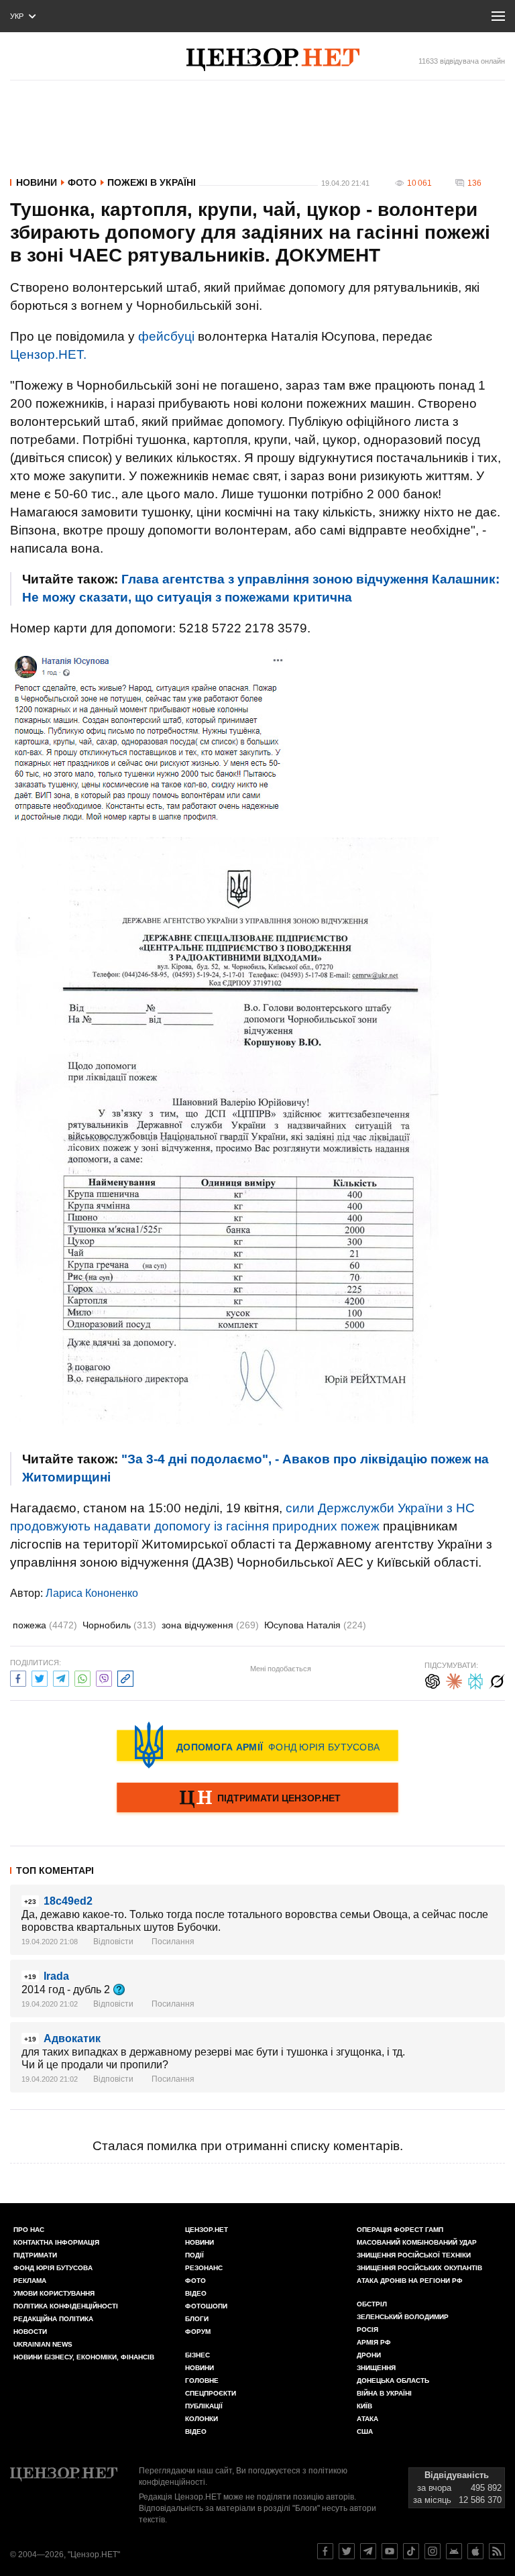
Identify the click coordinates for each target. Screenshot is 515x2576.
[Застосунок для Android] (454, 2551)
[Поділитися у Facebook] (18, 1677)
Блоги (197, 2319)
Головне (202, 2381)
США (365, 2431)
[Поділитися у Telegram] (61, 1677)
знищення (376, 2368)
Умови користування (54, 2293)
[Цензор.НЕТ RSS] (497, 2551)
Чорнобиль (119, 1625)
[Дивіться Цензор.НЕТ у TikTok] (411, 2551)
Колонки (202, 2419)
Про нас (29, 2230)
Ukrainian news (43, 2344)
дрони (369, 2355)
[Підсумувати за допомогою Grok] (497, 1680)
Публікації (204, 2406)
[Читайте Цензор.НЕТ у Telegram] (368, 2551)
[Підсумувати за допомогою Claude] (454, 1680)
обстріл (372, 2304)
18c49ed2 (68, 1901)
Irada (56, 1976)
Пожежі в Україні (152, 182)
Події (194, 2255)
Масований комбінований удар (417, 2242)
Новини (37, 182)
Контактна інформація (56, 2242)
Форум (198, 2332)
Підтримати (35, 2255)
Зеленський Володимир (403, 2317)
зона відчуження (210, 1625)
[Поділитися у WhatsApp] (82, 1677)
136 (474, 183)
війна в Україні (384, 2393)
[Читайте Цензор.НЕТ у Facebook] (325, 2551)
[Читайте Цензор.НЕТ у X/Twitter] (347, 2551)
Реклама (30, 2281)
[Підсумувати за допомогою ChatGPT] (433, 1680)
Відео (196, 2293)
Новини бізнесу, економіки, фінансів (84, 2357)
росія (367, 2330)
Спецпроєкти (211, 2393)
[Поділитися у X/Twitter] (40, 1677)
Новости (30, 2332)
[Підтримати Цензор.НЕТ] (257, 1799)
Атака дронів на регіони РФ (410, 2281)
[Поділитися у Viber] (104, 1677)
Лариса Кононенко (92, 1593)
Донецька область (393, 2381)
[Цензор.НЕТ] (273, 60)
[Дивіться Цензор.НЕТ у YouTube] (390, 2551)
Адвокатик (72, 2038)
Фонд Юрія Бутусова (53, 2268)
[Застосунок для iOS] (475, 2551)
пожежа (45, 1625)
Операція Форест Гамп (400, 2230)
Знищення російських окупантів (419, 2268)
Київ (364, 2406)
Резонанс (204, 2268)
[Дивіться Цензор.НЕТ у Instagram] (433, 2551)
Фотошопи (206, 2306)
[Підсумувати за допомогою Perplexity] (475, 1680)
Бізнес (197, 2355)
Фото (82, 182)
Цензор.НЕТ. (48, 354)
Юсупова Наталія (315, 1625)
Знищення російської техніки (414, 2255)
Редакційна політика (53, 2319)
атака (367, 2419)
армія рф (374, 2342)
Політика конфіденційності (66, 2306)
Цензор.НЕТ (207, 2230)
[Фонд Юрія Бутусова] (257, 1745)
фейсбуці (166, 336)
